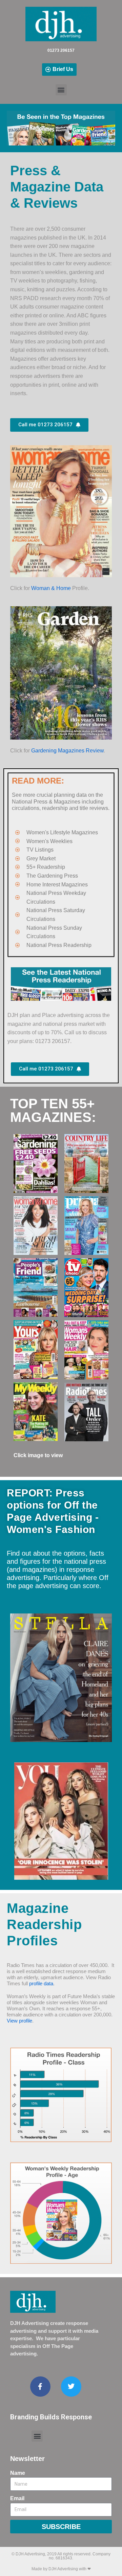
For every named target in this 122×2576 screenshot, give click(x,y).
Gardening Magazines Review (67, 751)
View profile (19, 2021)
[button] (61, 90)
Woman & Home (51, 588)
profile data (41, 1983)
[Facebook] (40, 2387)
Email (17, 2498)
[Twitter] (71, 2387)
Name (18, 2473)
